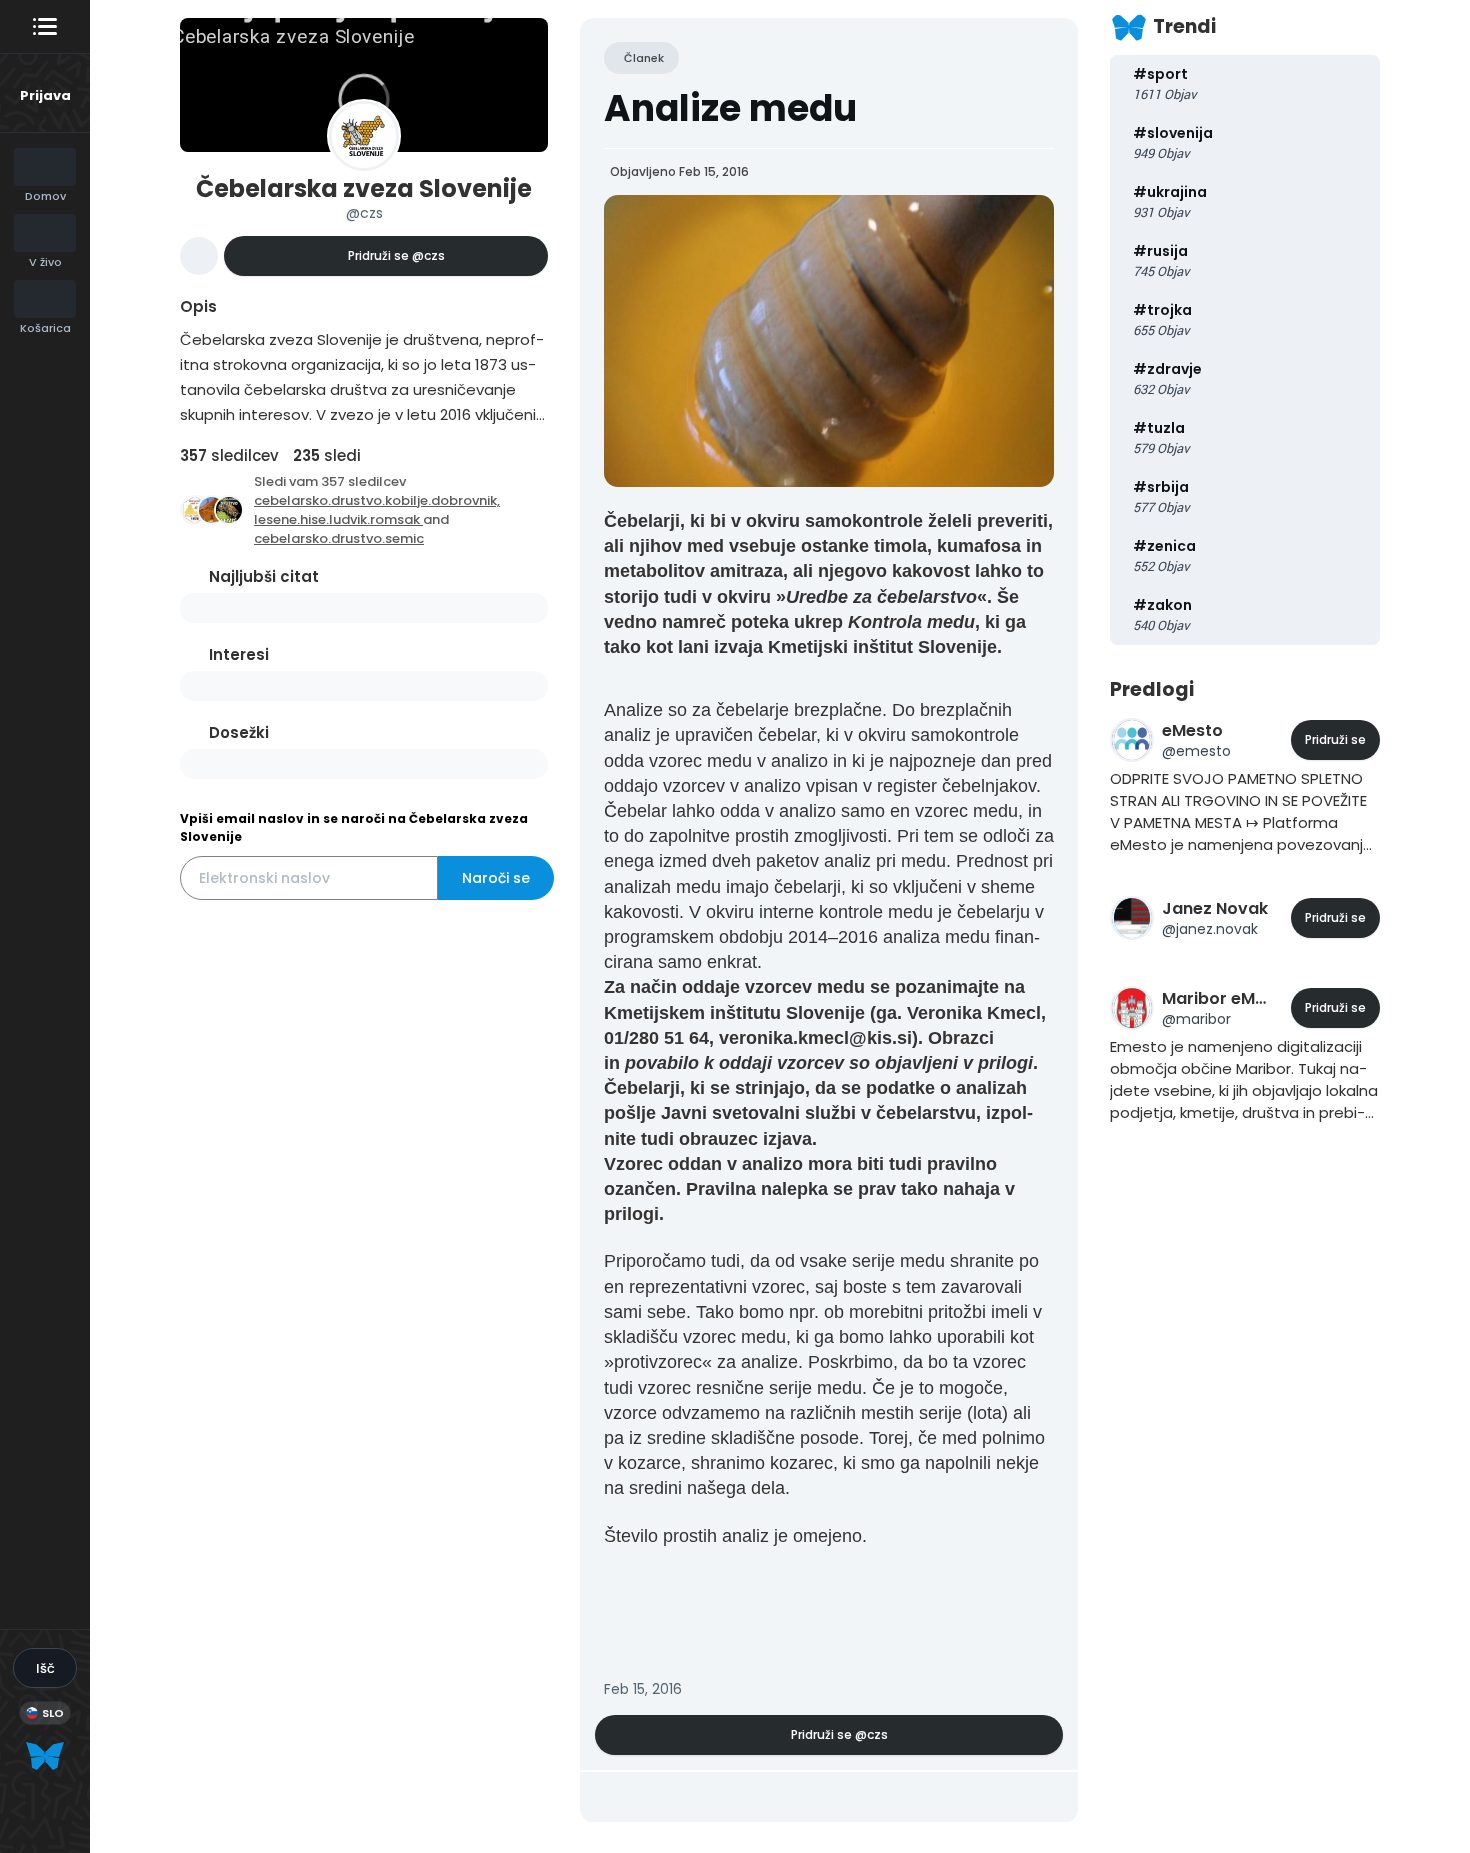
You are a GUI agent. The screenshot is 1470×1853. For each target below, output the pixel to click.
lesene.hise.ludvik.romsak (338, 519)
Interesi (239, 654)
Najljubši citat (264, 576)
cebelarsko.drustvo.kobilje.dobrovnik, (377, 500)
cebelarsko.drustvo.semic (339, 538)
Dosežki (239, 732)
